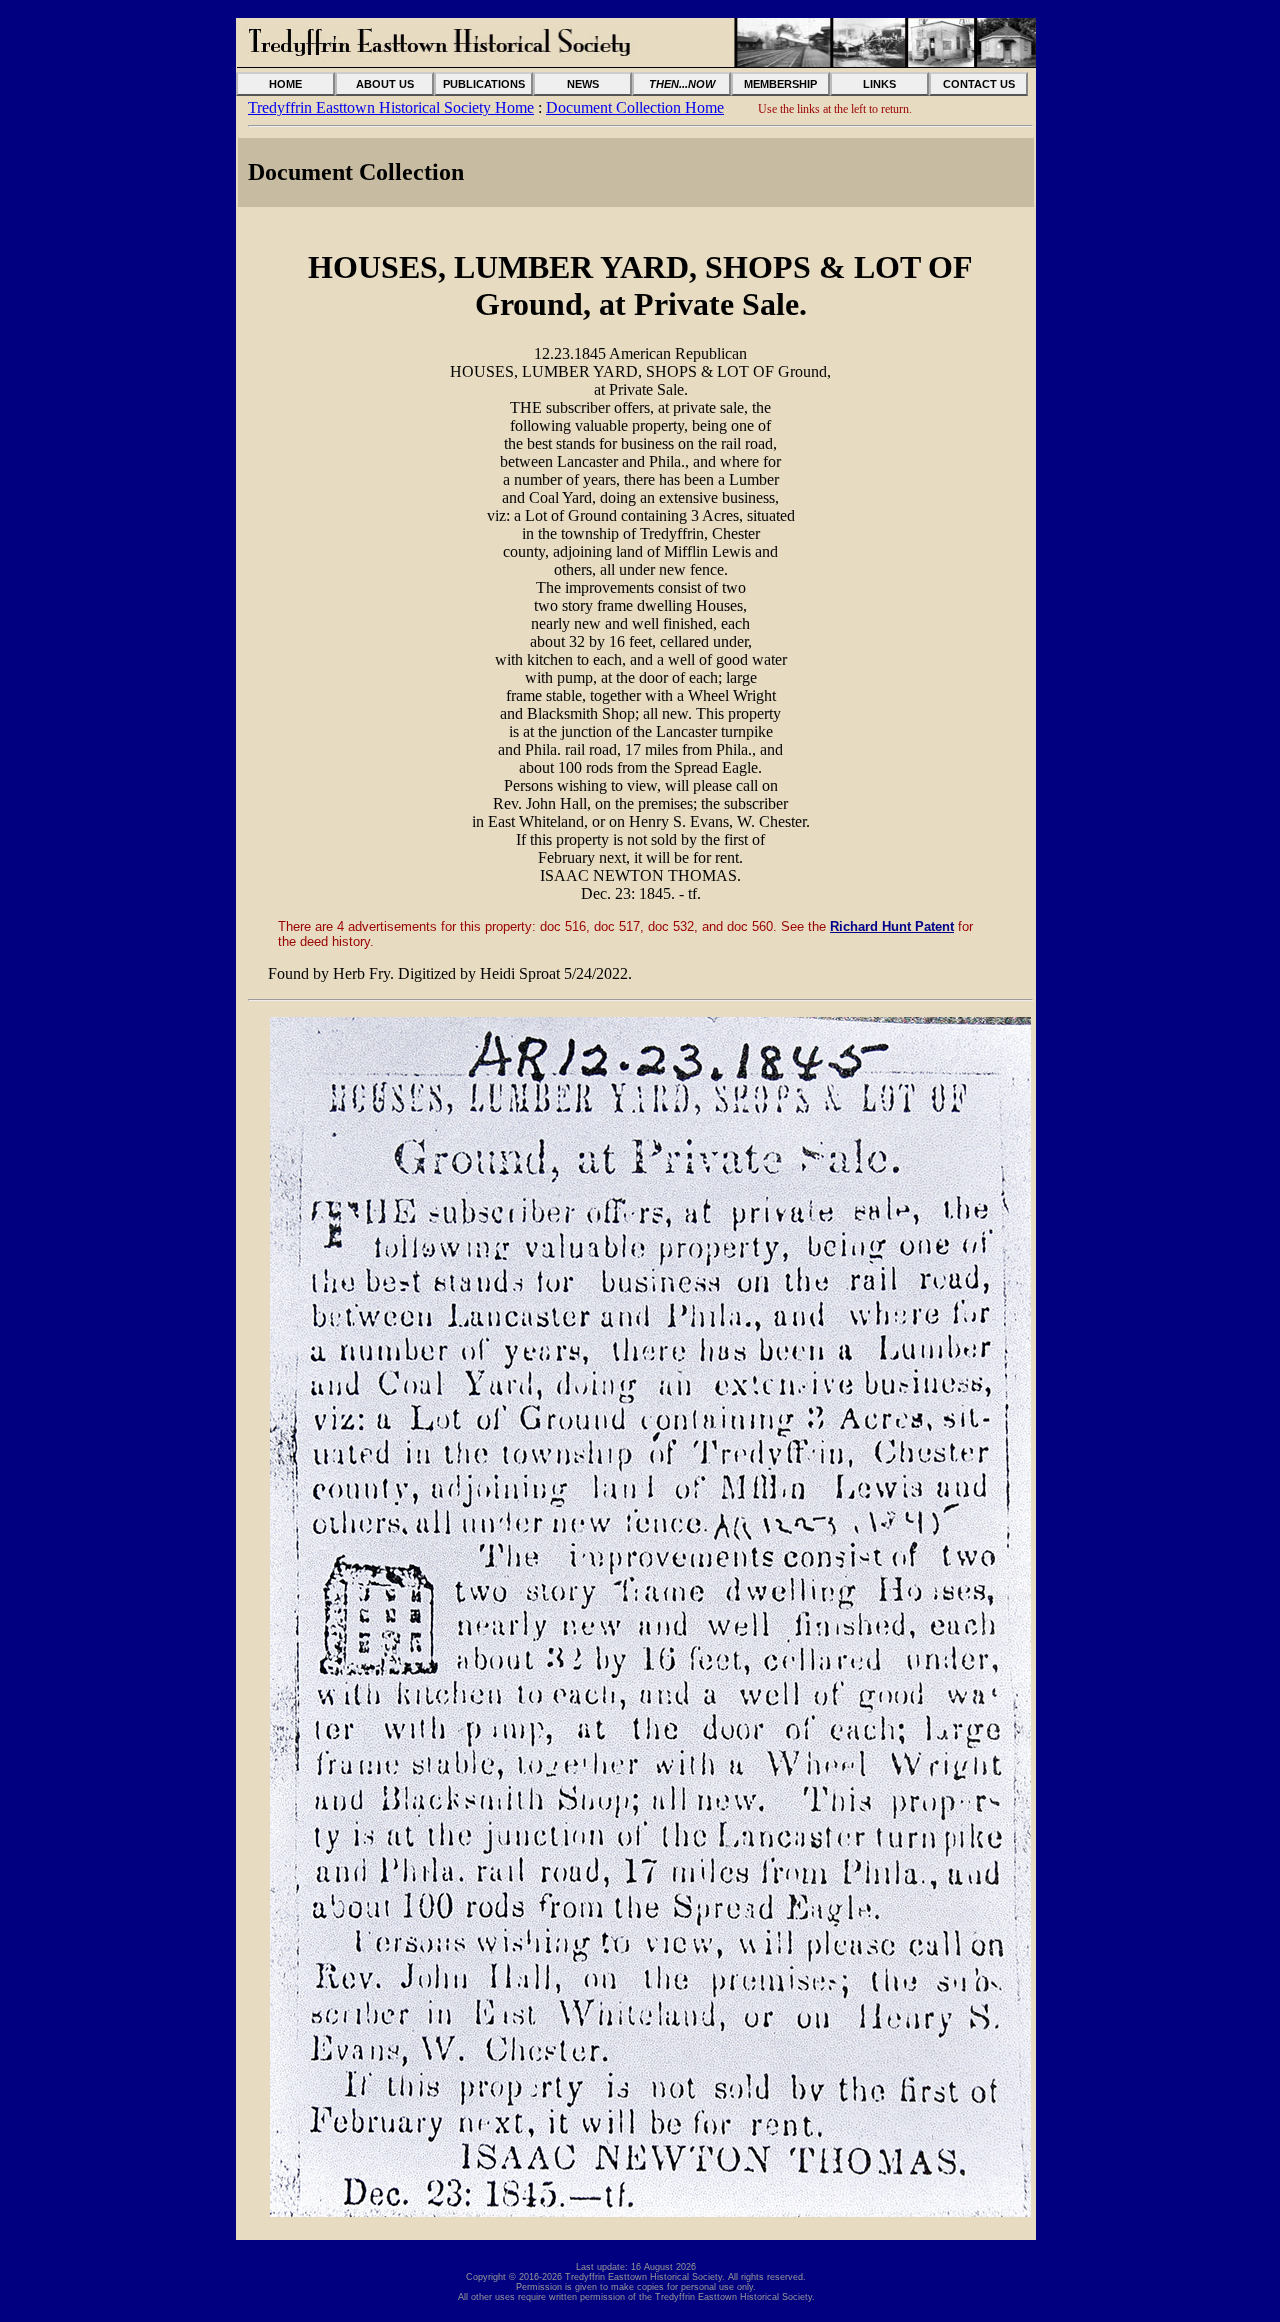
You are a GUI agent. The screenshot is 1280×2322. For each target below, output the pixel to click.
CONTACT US (979, 84)
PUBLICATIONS (484, 84)
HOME (285, 84)
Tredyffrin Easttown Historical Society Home (391, 107)
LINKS (879, 84)
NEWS (583, 84)
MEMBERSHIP (780, 84)
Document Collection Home (635, 107)
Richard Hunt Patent (892, 926)
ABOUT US (385, 84)
